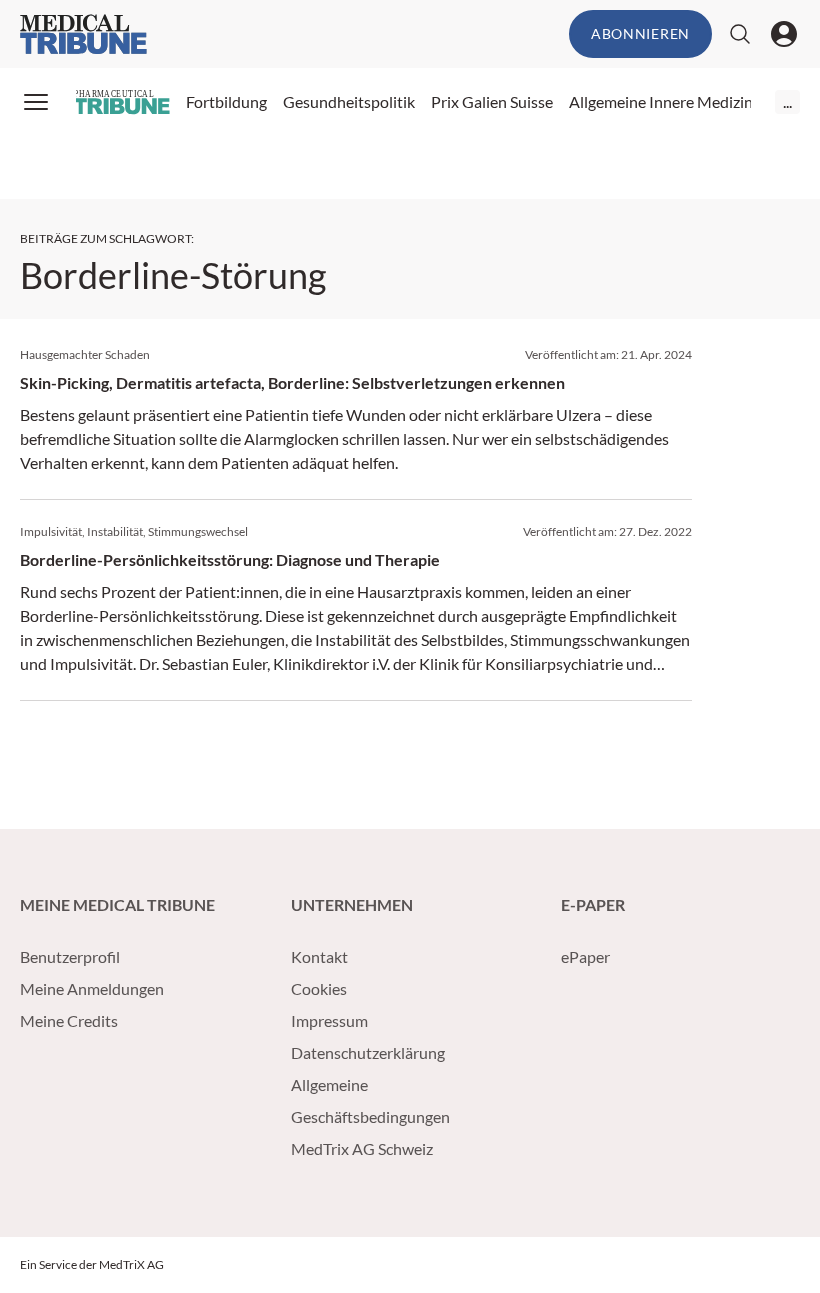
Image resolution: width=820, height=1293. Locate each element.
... (787, 101)
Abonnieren (640, 33)
